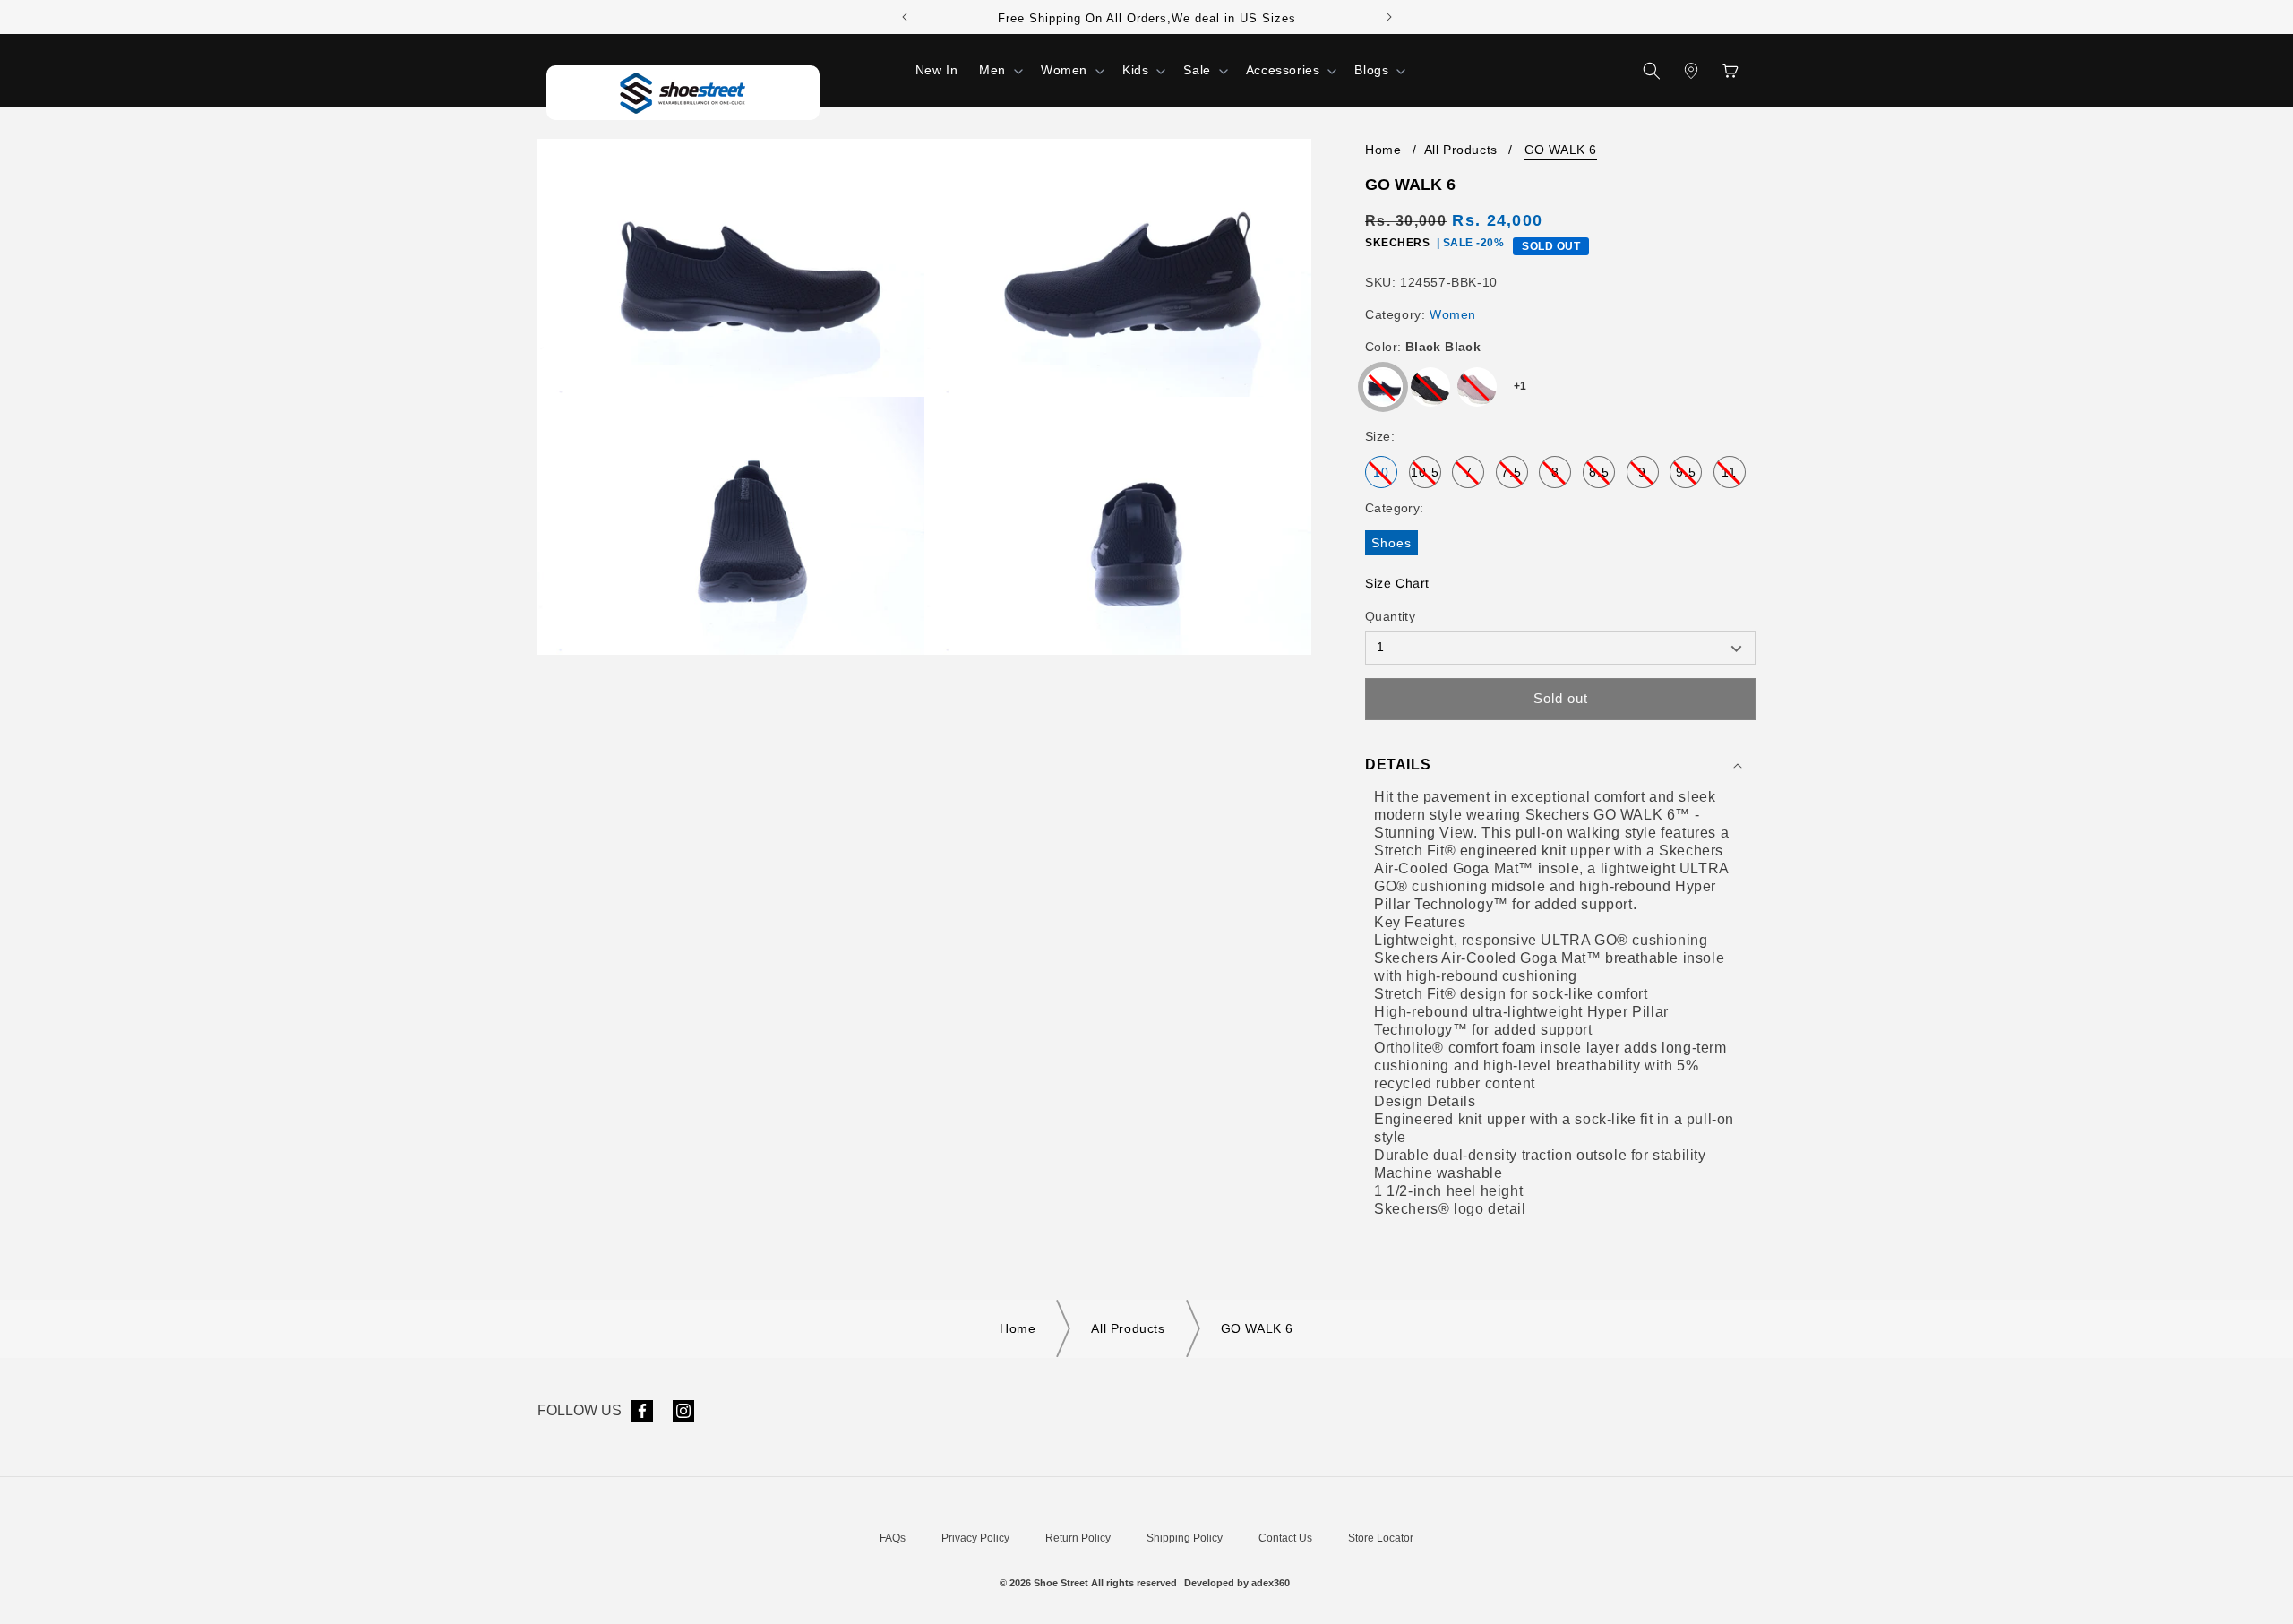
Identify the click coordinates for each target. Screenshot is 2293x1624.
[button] (999, 70)
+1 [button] (1520, 386)
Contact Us (1285, 1538)
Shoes (1395, 545)
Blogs (1371, 70)
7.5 (1515, 477)
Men (992, 70)
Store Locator (1381, 1538)
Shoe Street (1061, 1583)
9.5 (1689, 477)
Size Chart (1397, 583)
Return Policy (1078, 1538)
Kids (1135, 70)
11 (1734, 477)
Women (1064, 70)
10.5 (1426, 477)
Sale (1197, 70)
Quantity (1390, 616)
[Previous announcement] (905, 17)
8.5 (1602, 477)
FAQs (893, 1538)
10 (1385, 477)
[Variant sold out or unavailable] (1383, 387)
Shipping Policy (1185, 1538)
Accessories (1283, 70)
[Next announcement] (1389, 17)
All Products (1461, 150)
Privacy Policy (975, 1538)
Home (1383, 150)
